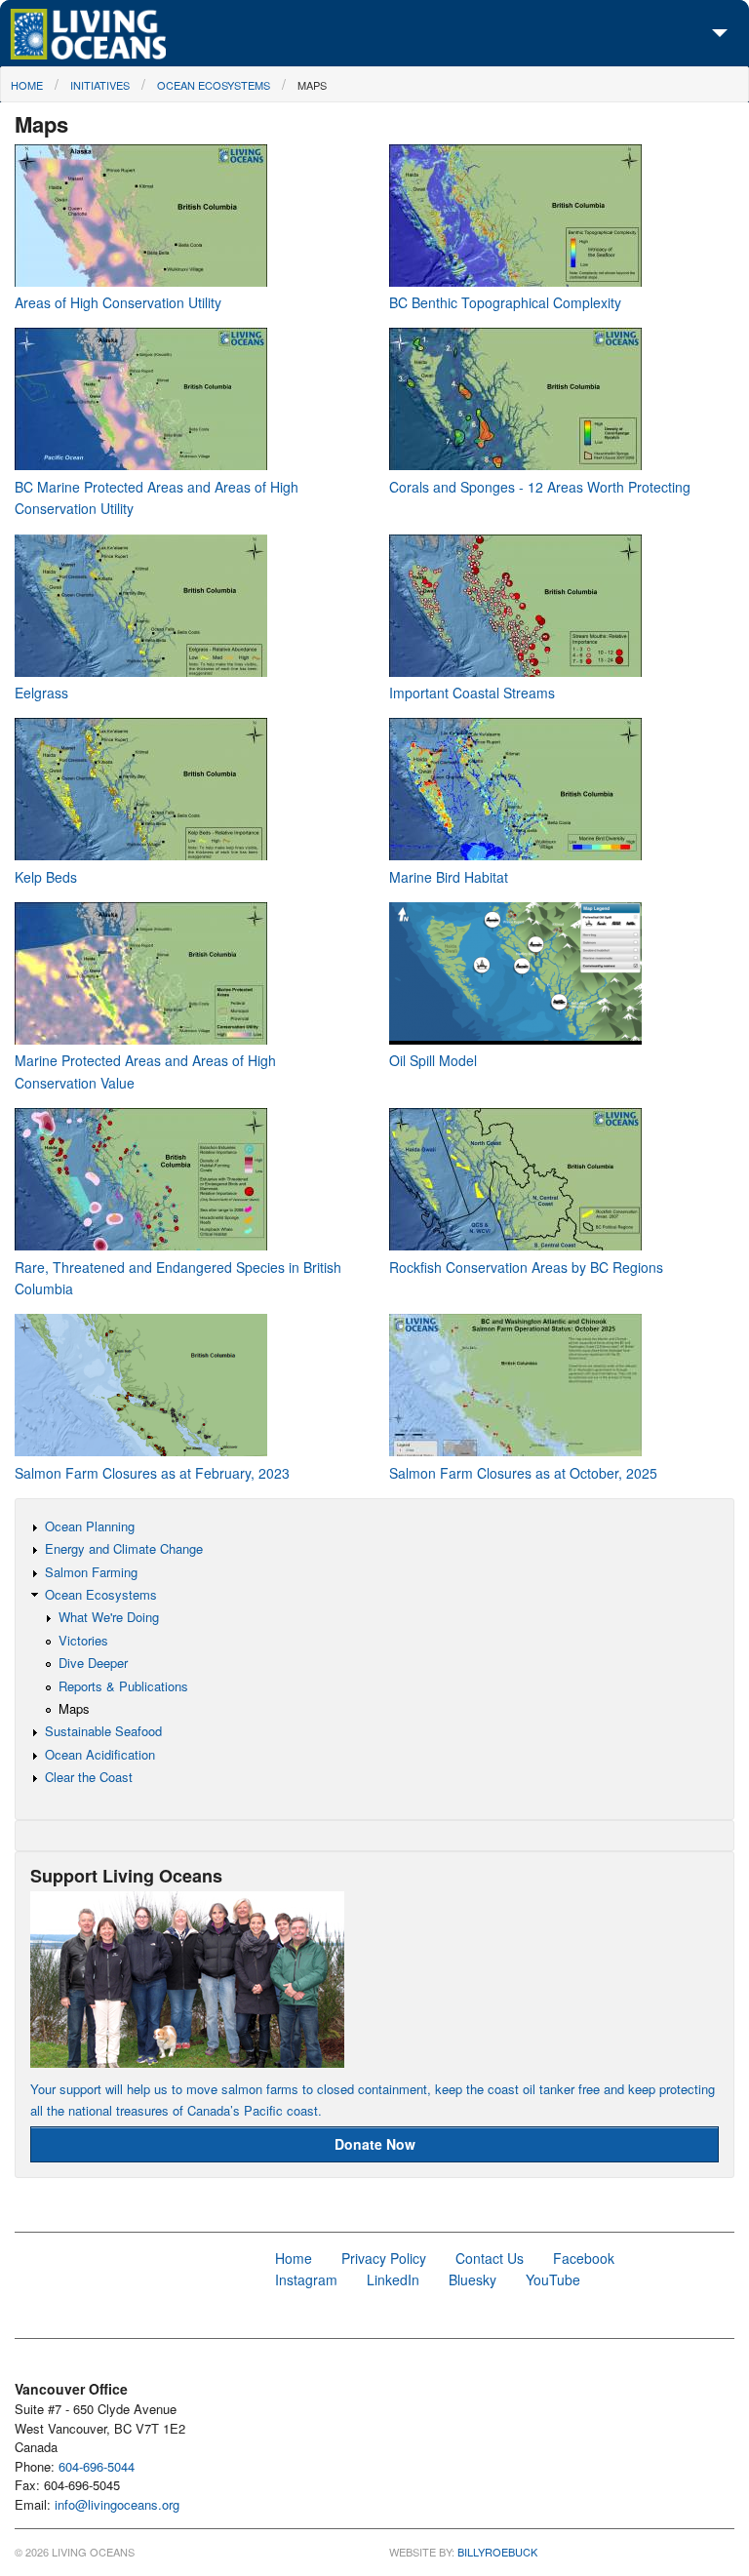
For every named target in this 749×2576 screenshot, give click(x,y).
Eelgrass (41, 693)
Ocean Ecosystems (214, 85)
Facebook (584, 2258)
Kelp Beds (46, 877)
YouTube (553, 2279)
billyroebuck (497, 2552)
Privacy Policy (384, 2258)
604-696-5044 (97, 2466)
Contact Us (490, 2258)
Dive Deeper (93, 1663)
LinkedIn (393, 2279)
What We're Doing (109, 1617)
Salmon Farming (91, 1572)
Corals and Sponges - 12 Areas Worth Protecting (540, 487)
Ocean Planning (90, 1526)
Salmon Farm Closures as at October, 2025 (523, 1473)
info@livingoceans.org (117, 2504)
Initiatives (100, 85)
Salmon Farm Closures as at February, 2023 (152, 1473)
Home (27, 85)
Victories (83, 1640)
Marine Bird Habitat (449, 877)
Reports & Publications (123, 1686)
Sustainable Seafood (103, 1731)
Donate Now (375, 2144)
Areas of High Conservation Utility (118, 302)
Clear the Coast (89, 1777)
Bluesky (473, 2279)
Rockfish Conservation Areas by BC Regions (526, 1267)
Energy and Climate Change (124, 1548)
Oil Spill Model (433, 1060)
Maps (312, 85)
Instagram (306, 2279)
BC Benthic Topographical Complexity (505, 302)
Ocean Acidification (100, 1754)
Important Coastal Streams (472, 693)
